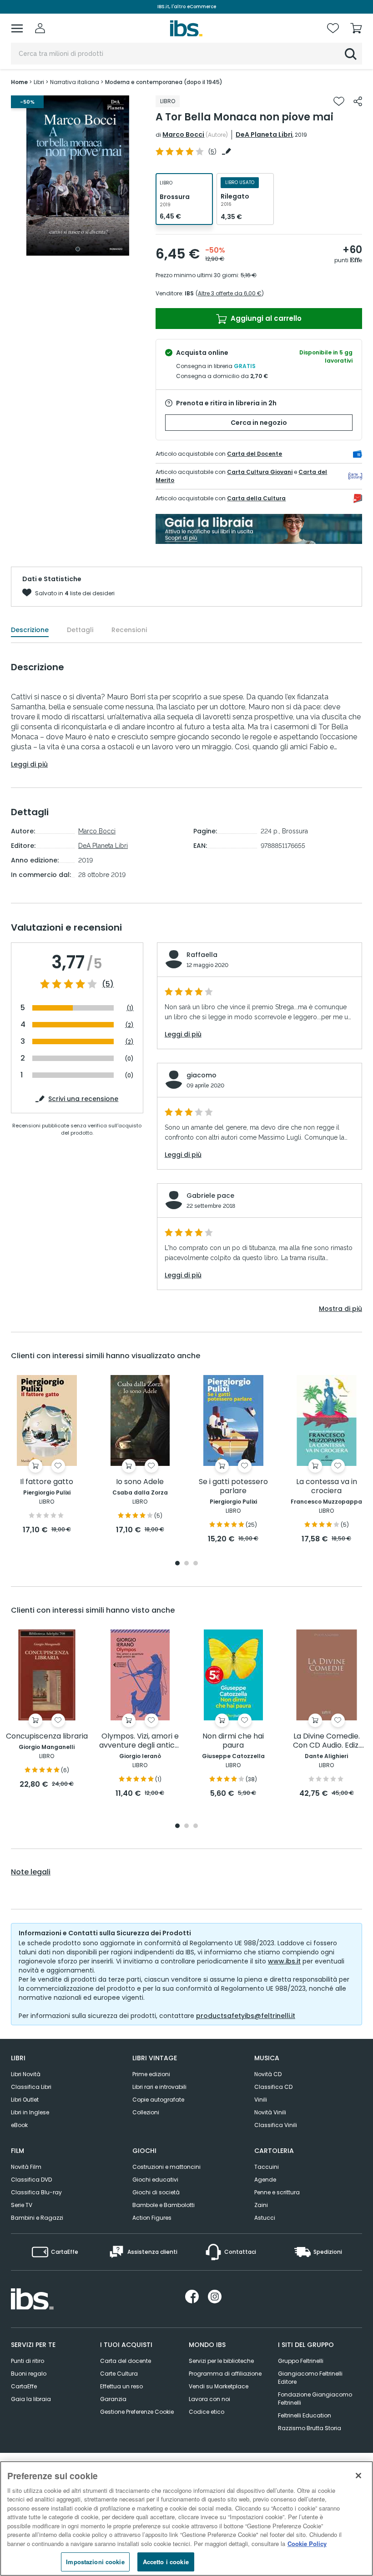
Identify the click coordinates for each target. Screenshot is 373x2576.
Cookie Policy (307, 2544)
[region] (186, 2519)
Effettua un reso (121, 2386)
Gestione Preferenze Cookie (137, 2412)
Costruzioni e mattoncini (166, 2167)
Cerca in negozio (259, 423)
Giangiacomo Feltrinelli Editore (310, 2378)
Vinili (261, 2100)
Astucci (265, 2218)
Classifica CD (273, 2087)
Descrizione (30, 630)
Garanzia (113, 2399)
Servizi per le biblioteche (221, 2361)
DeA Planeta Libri (264, 135)
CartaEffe (24, 2386)
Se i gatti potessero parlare (233, 1487)
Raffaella (202, 955)
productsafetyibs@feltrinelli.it (246, 2016)
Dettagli (80, 630)
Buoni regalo (29, 2374)
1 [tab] (78, 249)
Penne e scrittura (277, 2192)
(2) (129, 1025)
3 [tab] (196, 1564)
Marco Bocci (183, 135)
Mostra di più (340, 1309)
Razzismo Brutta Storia (310, 2428)
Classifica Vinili (276, 2125)
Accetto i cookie (166, 2562)
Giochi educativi (155, 2180)
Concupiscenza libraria (47, 1736)
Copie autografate (158, 2100)
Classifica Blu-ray (36, 2192)
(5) (108, 984)
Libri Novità (26, 2074)
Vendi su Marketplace (219, 2386)
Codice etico (207, 2412)
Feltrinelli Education (305, 2415)
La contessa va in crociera (327, 1487)
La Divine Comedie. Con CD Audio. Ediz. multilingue (326, 1741)
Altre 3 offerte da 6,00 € (230, 293)
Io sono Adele (140, 1482)
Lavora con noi (209, 2399)
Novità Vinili (270, 2112)
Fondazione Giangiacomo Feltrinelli (315, 2399)
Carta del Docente (255, 454)
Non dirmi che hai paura (233, 1741)
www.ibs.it (284, 1961)
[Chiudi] (358, 2476)
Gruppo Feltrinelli (301, 2361)
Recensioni (129, 630)
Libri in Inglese (30, 2112)
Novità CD (268, 2074)
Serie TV (22, 2205)
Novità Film (26, 2167)
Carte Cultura (119, 2374)
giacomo (202, 1075)
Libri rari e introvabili (159, 2087)
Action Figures (152, 2218)
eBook (19, 2125)
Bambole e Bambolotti (164, 2205)
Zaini (261, 2205)
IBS (189, 293)
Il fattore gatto (47, 1482)
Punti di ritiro (28, 2361)
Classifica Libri (31, 2087)
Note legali (31, 1872)
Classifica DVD (31, 2180)
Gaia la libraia (31, 2399)
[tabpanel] (78, 176)
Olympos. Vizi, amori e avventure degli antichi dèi (140, 1741)
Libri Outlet (25, 2100)
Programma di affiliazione (225, 2374)
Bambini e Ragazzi (37, 2218)
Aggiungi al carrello (265, 318)
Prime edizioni (151, 2074)
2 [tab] (186, 1564)
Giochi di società (156, 2192)
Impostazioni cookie (95, 2562)
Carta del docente (126, 2361)
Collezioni (146, 2112)
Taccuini (267, 2167)
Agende (265, 2180)
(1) (130, 1008)
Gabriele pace (210, 1196)
